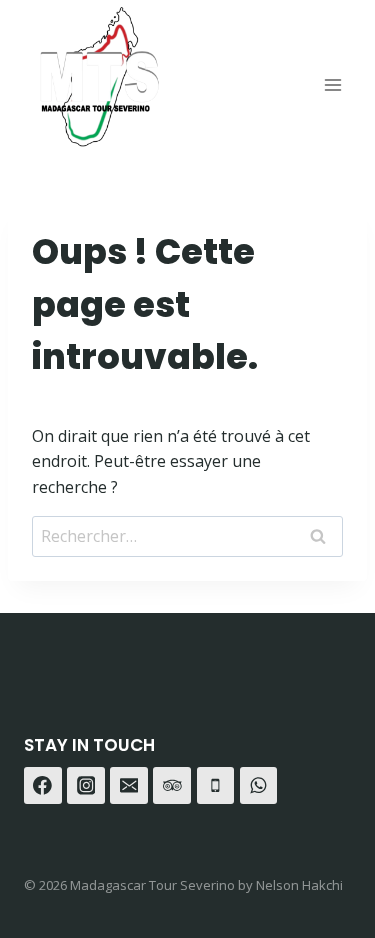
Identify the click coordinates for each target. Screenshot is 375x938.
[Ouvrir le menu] (332, 84)
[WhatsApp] (259, 786)
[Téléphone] (216, 786)
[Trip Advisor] (172, 786)
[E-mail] (129, 786)
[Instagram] (86, 786)
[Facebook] (43, 786)
